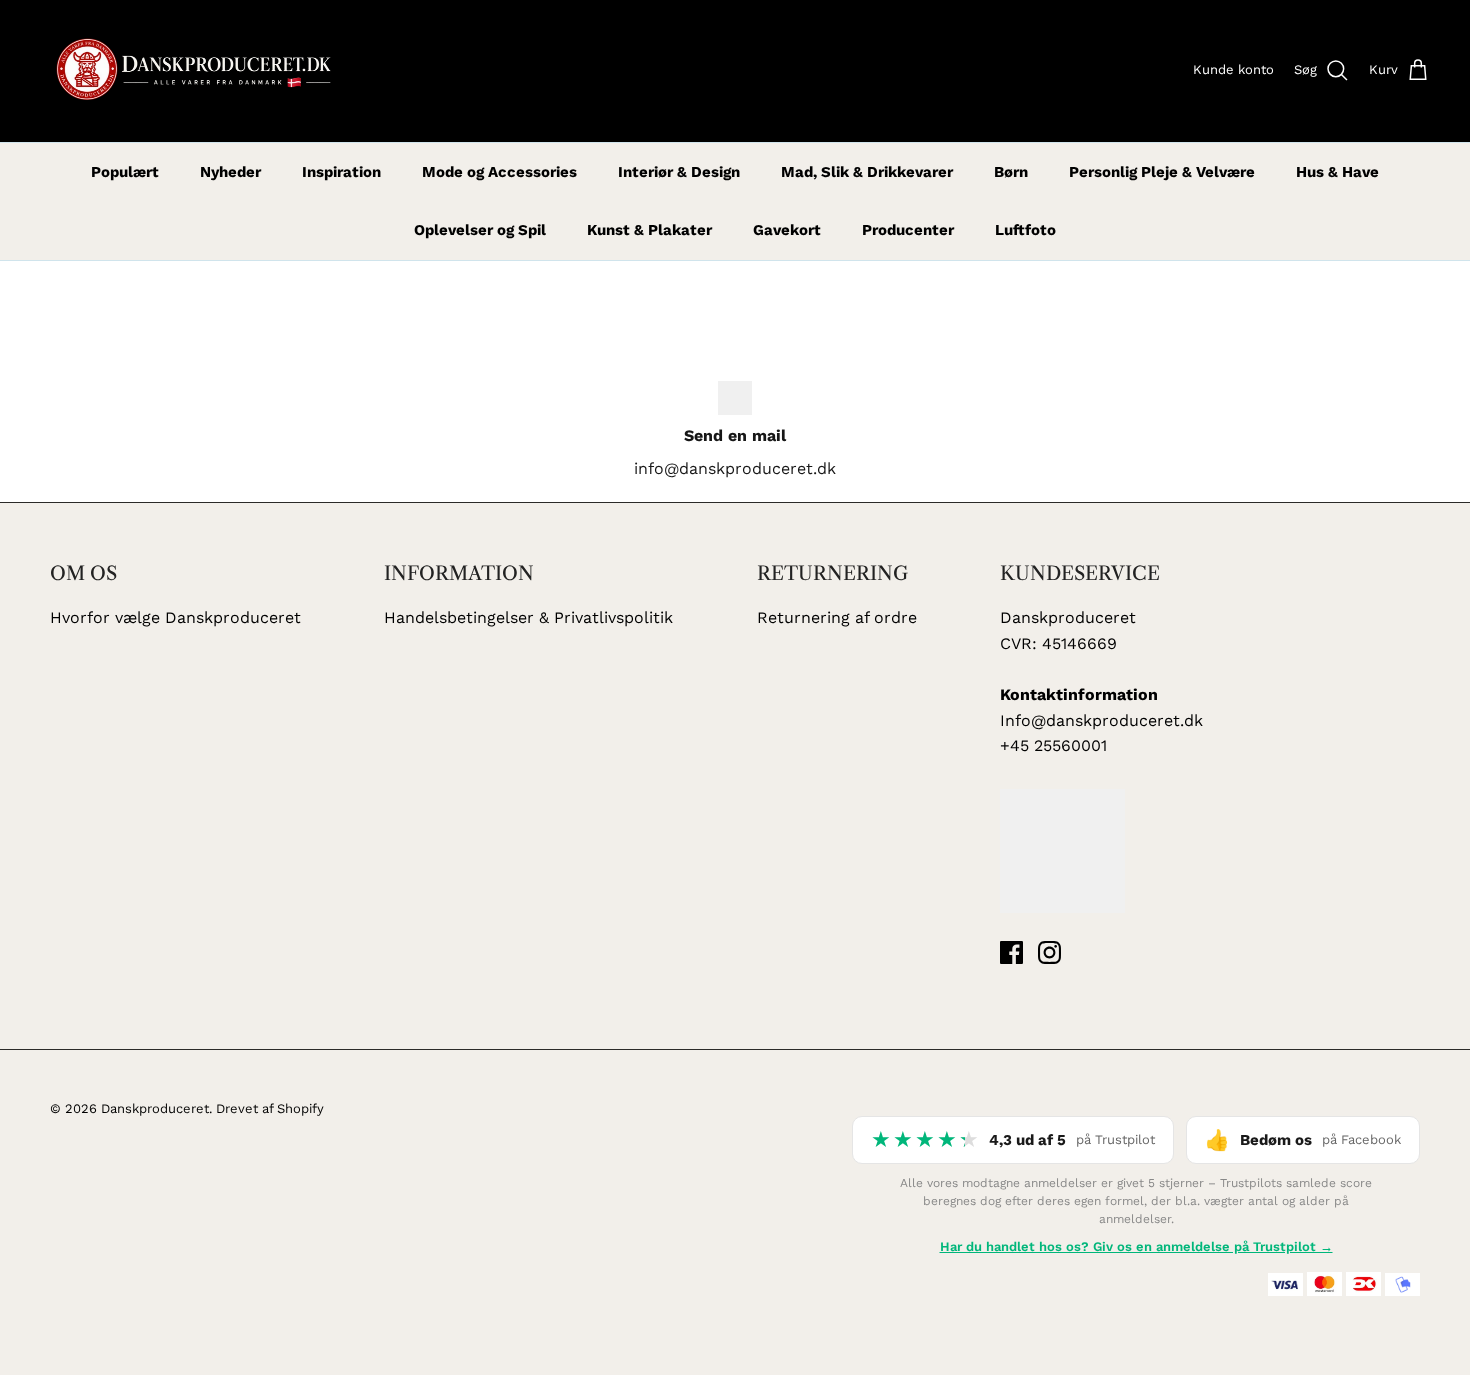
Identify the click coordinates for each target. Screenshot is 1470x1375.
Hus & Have (1337, 172)
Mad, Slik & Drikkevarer (867, 172)
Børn (1011, 172)
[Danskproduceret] (192, 71)
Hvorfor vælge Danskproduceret (175, 617)
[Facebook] (1011, 952)
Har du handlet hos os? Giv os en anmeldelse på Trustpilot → (1136, 1246)
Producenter (908, 230)
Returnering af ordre (837, 617)
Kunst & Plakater (649, 230)
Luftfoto (1025, 230)
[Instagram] (1049, 952)
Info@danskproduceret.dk (1101, 720)
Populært (125, 172)
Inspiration (341, 172)
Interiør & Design (679, 172)
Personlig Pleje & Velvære (1162, 172)
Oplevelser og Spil (480, 230)
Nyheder (230, 172)
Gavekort (787, 230)
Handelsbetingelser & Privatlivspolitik (528, 617)
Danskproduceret (155, 1108)
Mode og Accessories (499, 172)
